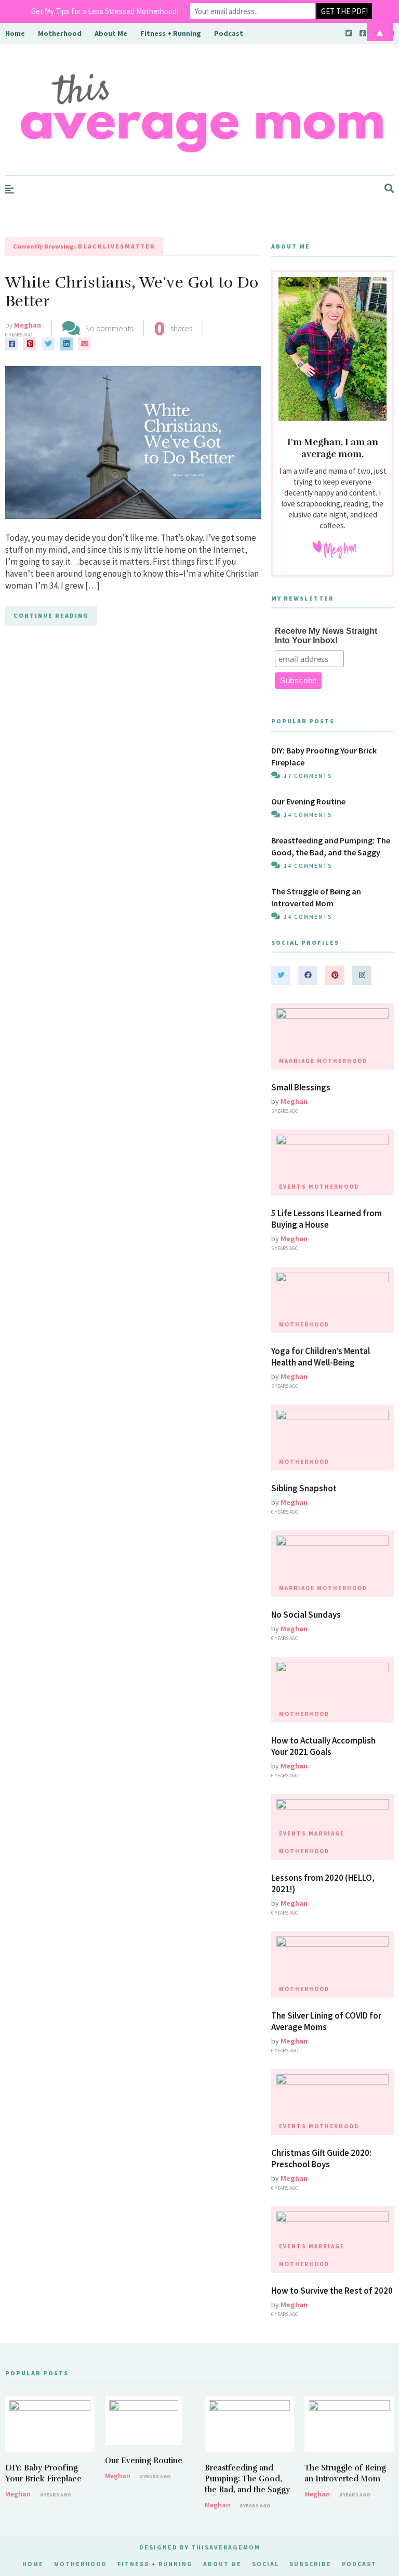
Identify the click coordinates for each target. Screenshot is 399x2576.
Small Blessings (301, 1087)
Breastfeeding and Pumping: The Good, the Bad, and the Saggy (247, 2479)
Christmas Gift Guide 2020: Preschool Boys (321, 2158)
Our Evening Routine (308, 801)
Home (33, 2564)
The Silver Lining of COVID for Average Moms (326, 2021)
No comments (109, 328)
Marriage (297, 1061)
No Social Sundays (306, 1615)
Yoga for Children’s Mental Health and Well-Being (321, 1357)
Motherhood (342, 1061)
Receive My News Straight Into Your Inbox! (326, 636)
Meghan (28, 325)
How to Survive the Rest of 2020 (332, 2291)
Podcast (359, 2564)
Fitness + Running (155, 2564)
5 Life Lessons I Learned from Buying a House (327, 1219)
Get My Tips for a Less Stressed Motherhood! (105, 11)
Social (265, 2564)
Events (293, 1187)
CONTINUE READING (51, 615)
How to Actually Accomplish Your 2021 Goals (323, 1746)
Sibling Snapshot (304, 1488)
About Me (222, 2564)
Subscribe (310, 2564)
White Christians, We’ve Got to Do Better (132, 292)
